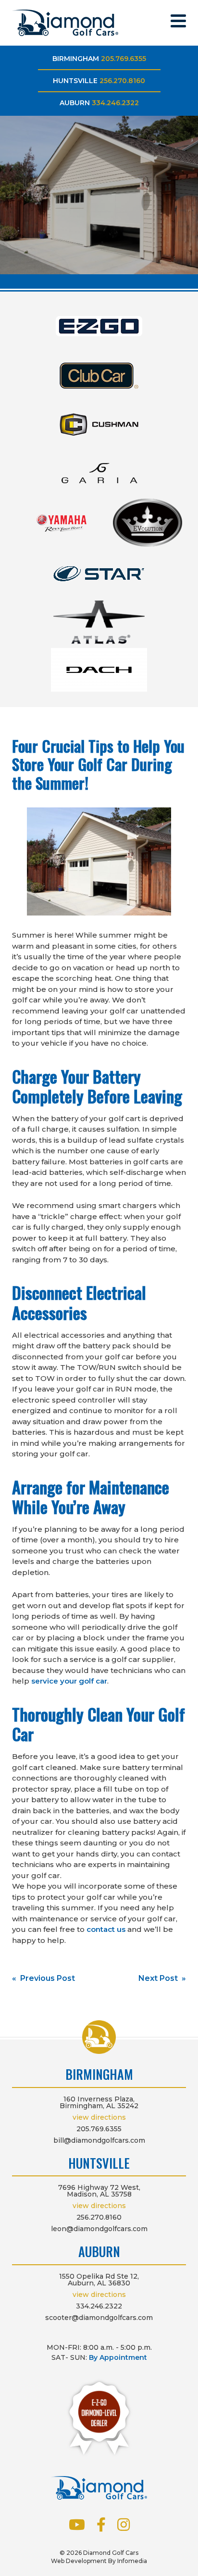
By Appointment (118, 2357)
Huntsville (75, 81)
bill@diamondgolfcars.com (99, 2140)
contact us (106, 1929)
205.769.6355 (124, 59)
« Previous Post (43, 1978)
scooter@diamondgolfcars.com (99, 2318)
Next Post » (162, 1978)
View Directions (99, 2117)
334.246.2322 (115, 103)
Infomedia (132, 2561)
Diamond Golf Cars (65, 23)
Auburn (75, 103)
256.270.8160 (122, 81)
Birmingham (76, 59)
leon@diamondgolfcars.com (99, 2229)
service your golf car (69, 1681)
